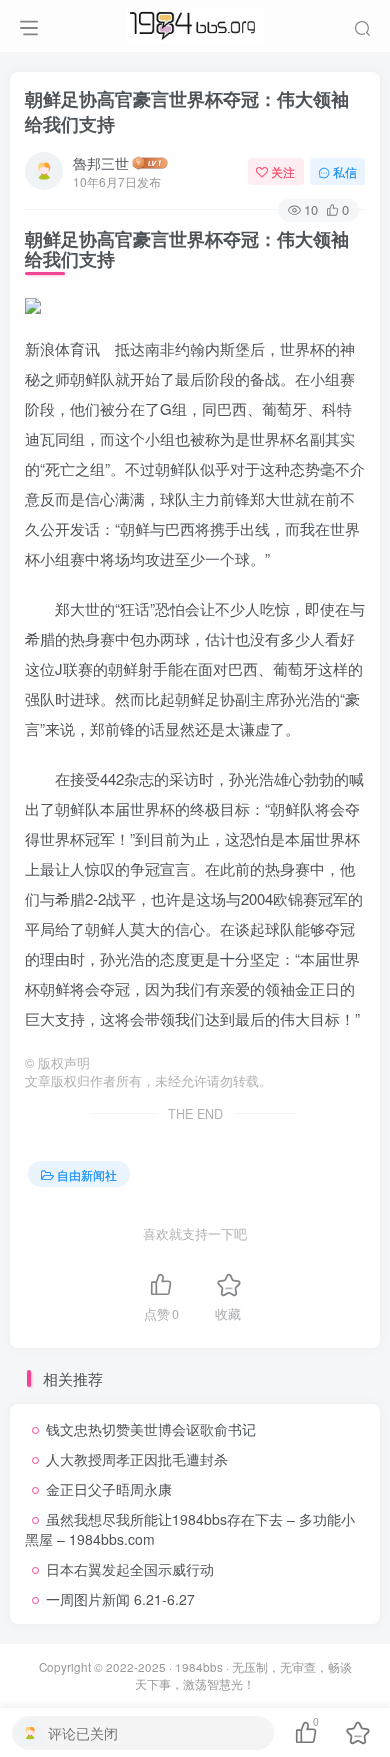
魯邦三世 (101, 163)
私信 (345, 171)
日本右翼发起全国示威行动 (130, 1569)
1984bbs (199, 1667)
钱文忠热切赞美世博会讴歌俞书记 (151, 1429)
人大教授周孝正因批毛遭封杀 (137, 1459)
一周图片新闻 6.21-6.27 (120, 1599)
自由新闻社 (87, 1174)
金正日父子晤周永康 (109, 1489)
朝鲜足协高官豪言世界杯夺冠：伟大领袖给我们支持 (187, 111)
